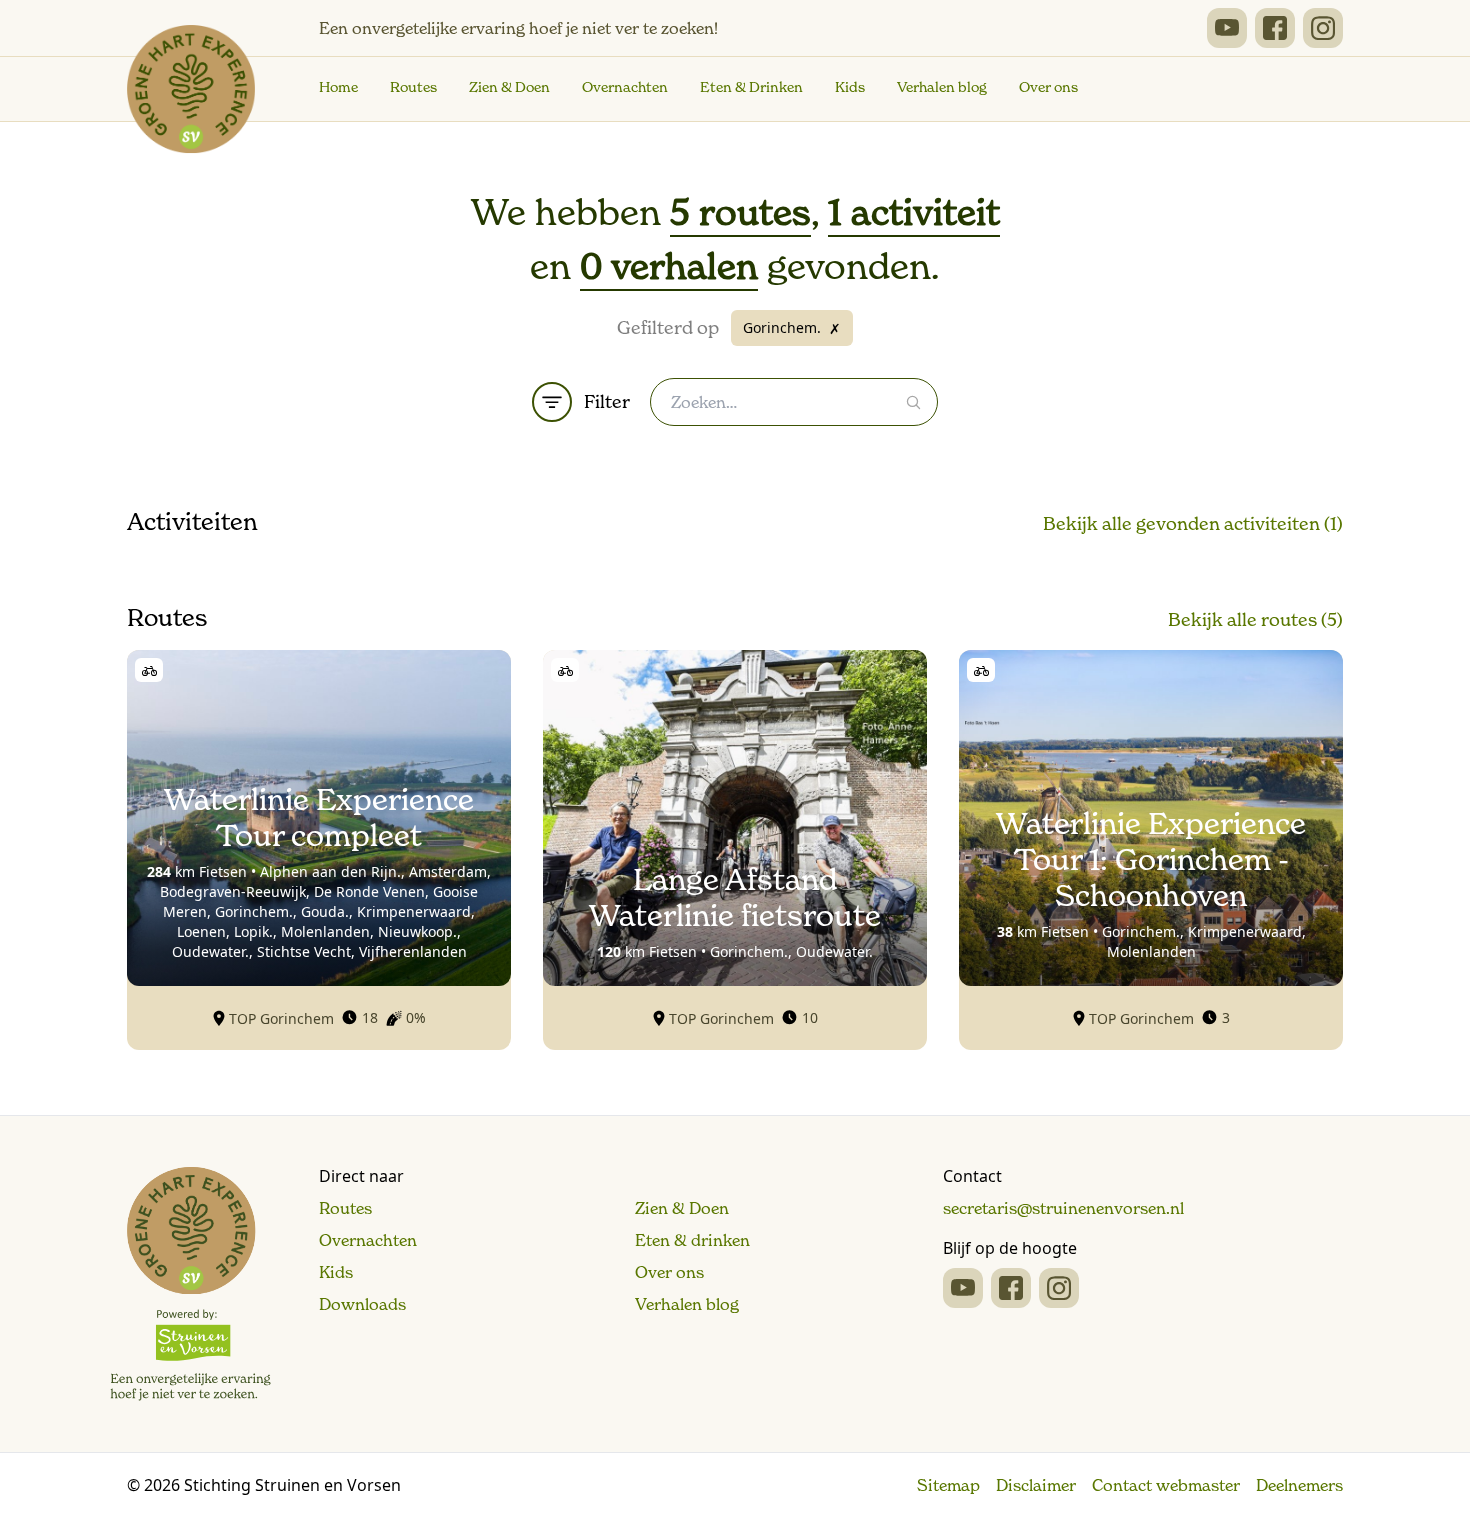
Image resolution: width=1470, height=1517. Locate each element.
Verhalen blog (942, 87)
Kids (850, 87)
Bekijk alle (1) (1193, 523)
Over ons (1048, 87)
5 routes (740, 212)
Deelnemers (1299, 1485)
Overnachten (625, 87)
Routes (413, 87)
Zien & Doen (509, 87)
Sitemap (948, 1485)
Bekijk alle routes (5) (1255, 619)
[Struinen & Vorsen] (190, 1284)
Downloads (362, 1304)
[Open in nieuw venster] (1227, 28)
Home (338, 87)
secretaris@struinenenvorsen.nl (1063, 1208)
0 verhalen (669, 266)
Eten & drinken (692, 1240)
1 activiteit (914, 212)
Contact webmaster (1166, 1485)
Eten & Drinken (751, 87)
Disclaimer (1036, 1485)
